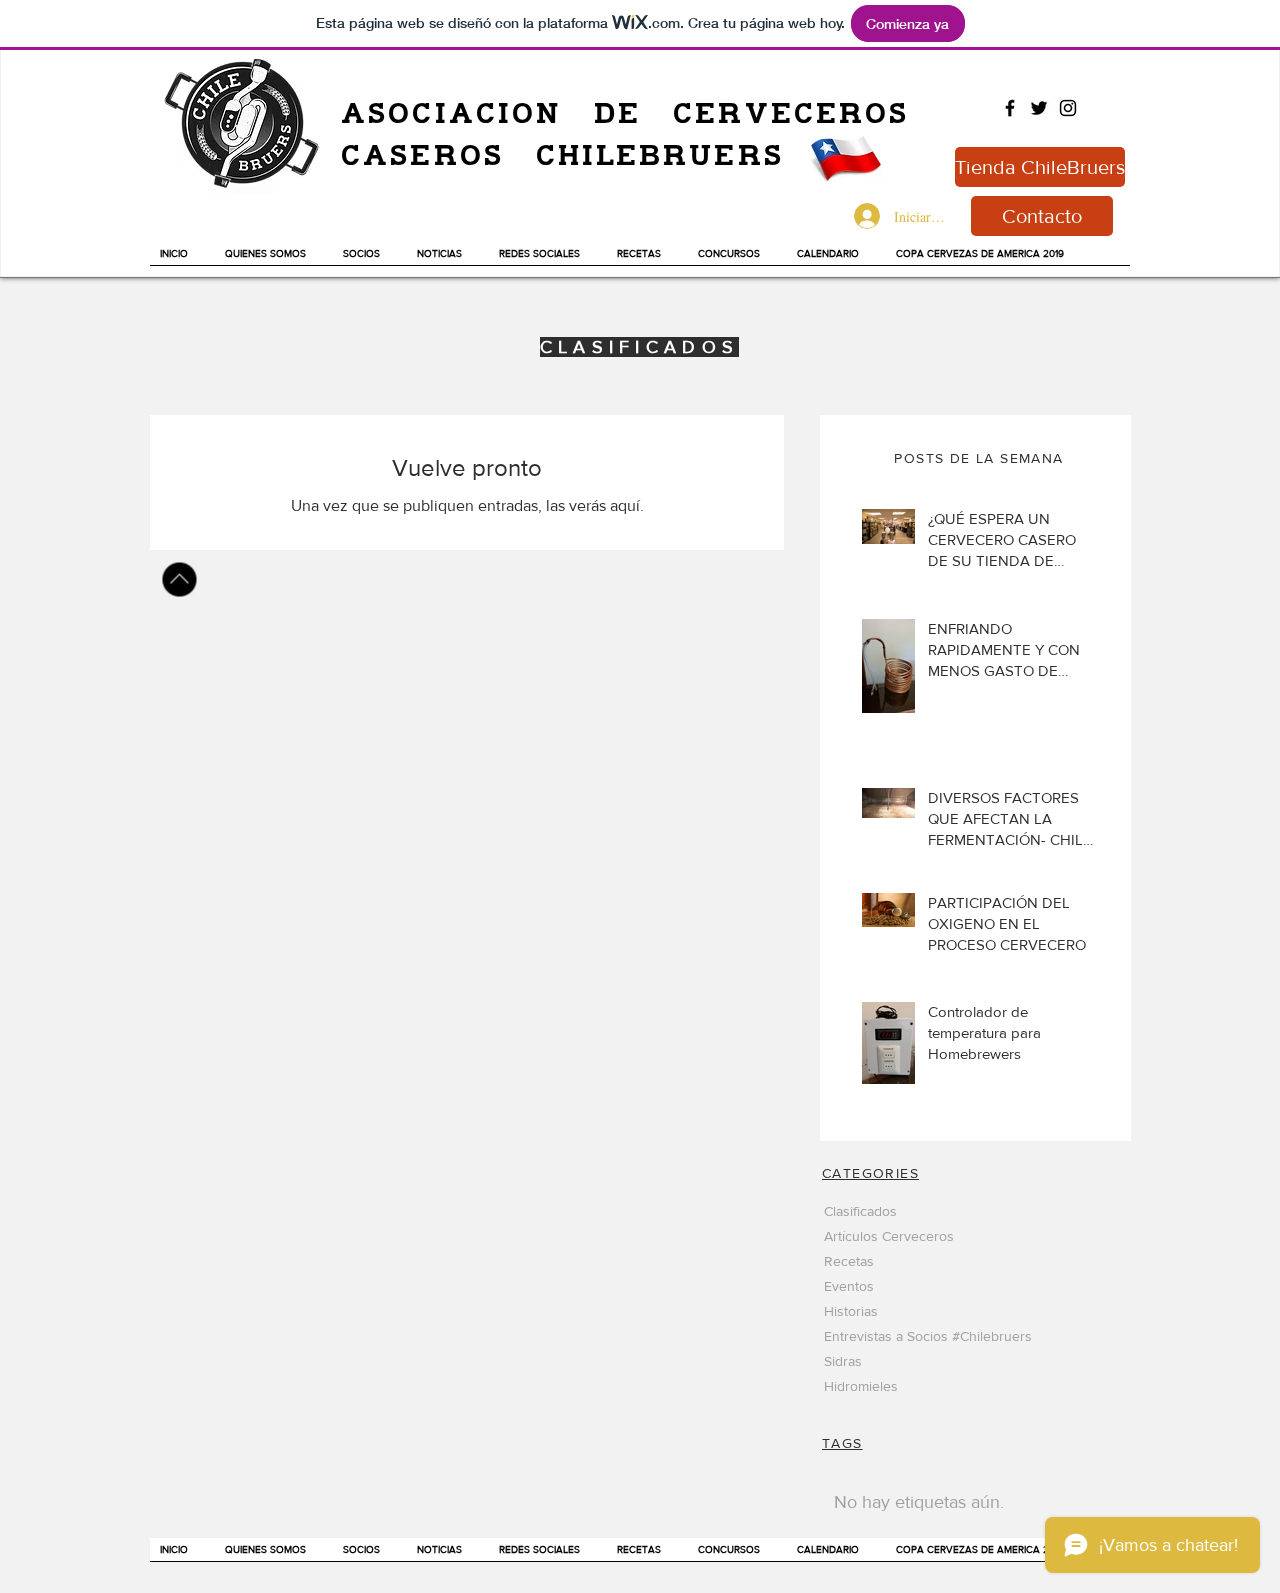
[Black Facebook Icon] (1010, 108)
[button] (448, 260)
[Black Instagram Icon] (1068, 108)
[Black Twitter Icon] (1039, 108)
